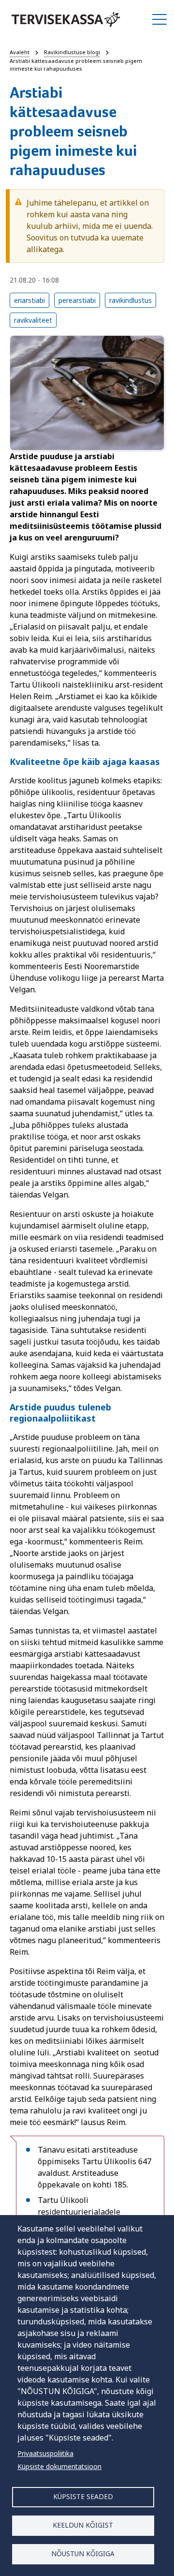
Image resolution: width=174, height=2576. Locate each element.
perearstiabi (77, 300)
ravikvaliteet (33, 320)
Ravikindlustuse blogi (72, 52)
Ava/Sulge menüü (159, 19)
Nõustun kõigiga (83, 2554)
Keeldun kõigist (83, 2525)
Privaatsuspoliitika (45, 2453)
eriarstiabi (29, 300)
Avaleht (20, 52)
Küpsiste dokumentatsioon (59, 2466)
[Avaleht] (66, 19)
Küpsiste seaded (83, 2496)
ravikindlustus (130, 300)
